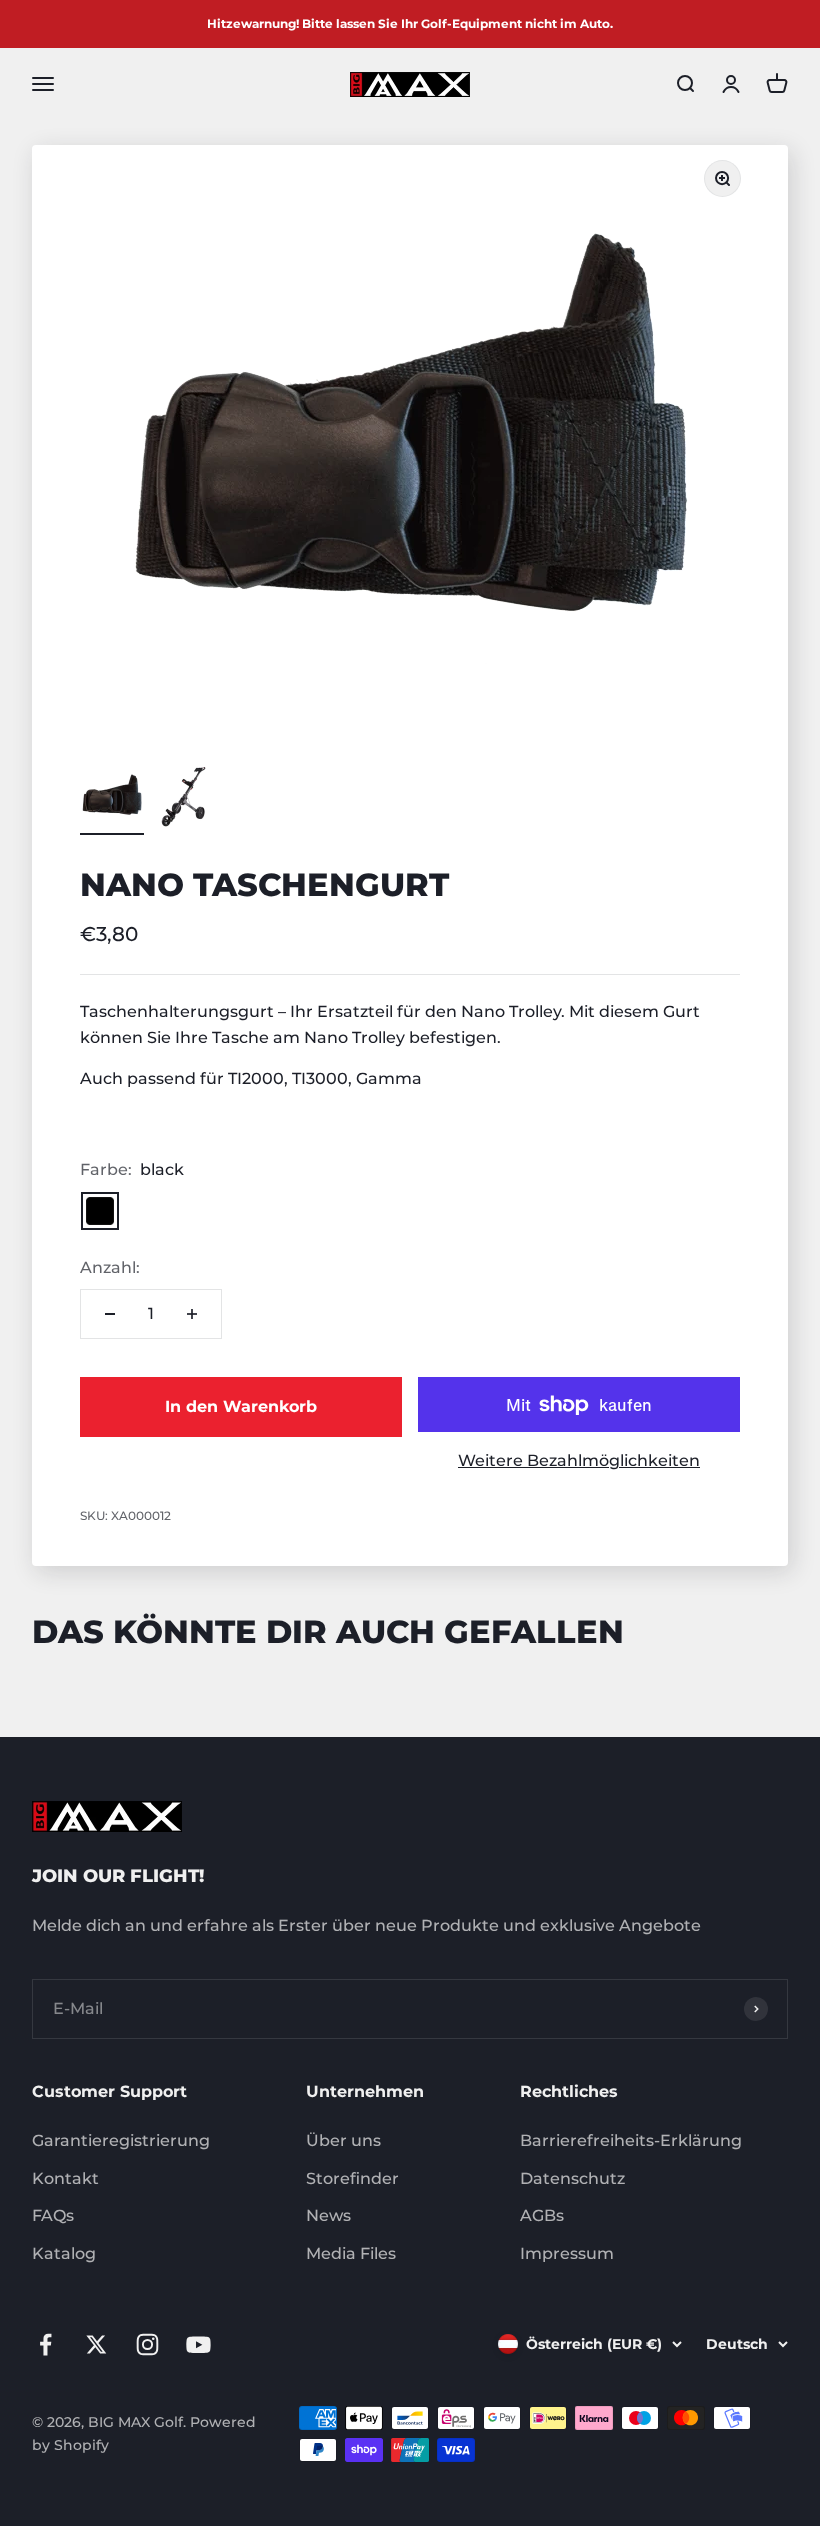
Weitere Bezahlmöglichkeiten (579, 1460)
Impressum (567, 2253)
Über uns (343, 2140)
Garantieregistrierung (121, 2140)
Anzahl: (110, 1267)
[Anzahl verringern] (110, 1314)
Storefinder (352, 2178)
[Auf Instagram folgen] (147, 2344)
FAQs (53, 2215)
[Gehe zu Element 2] (184, 800)
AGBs (542, 2215)
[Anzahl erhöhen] (192, 1314)
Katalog (64, 2253)
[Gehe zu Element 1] (112, 800)
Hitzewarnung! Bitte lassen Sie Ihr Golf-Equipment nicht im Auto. (410, 23)
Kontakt (65, 2178)
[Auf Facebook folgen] (45, 2344)
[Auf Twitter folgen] (96, 2344)
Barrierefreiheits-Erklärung (631, 2140)
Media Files (351, 2253)
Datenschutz (572, 2178)
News (328, 2215)
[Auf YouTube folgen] (198, 2344)
